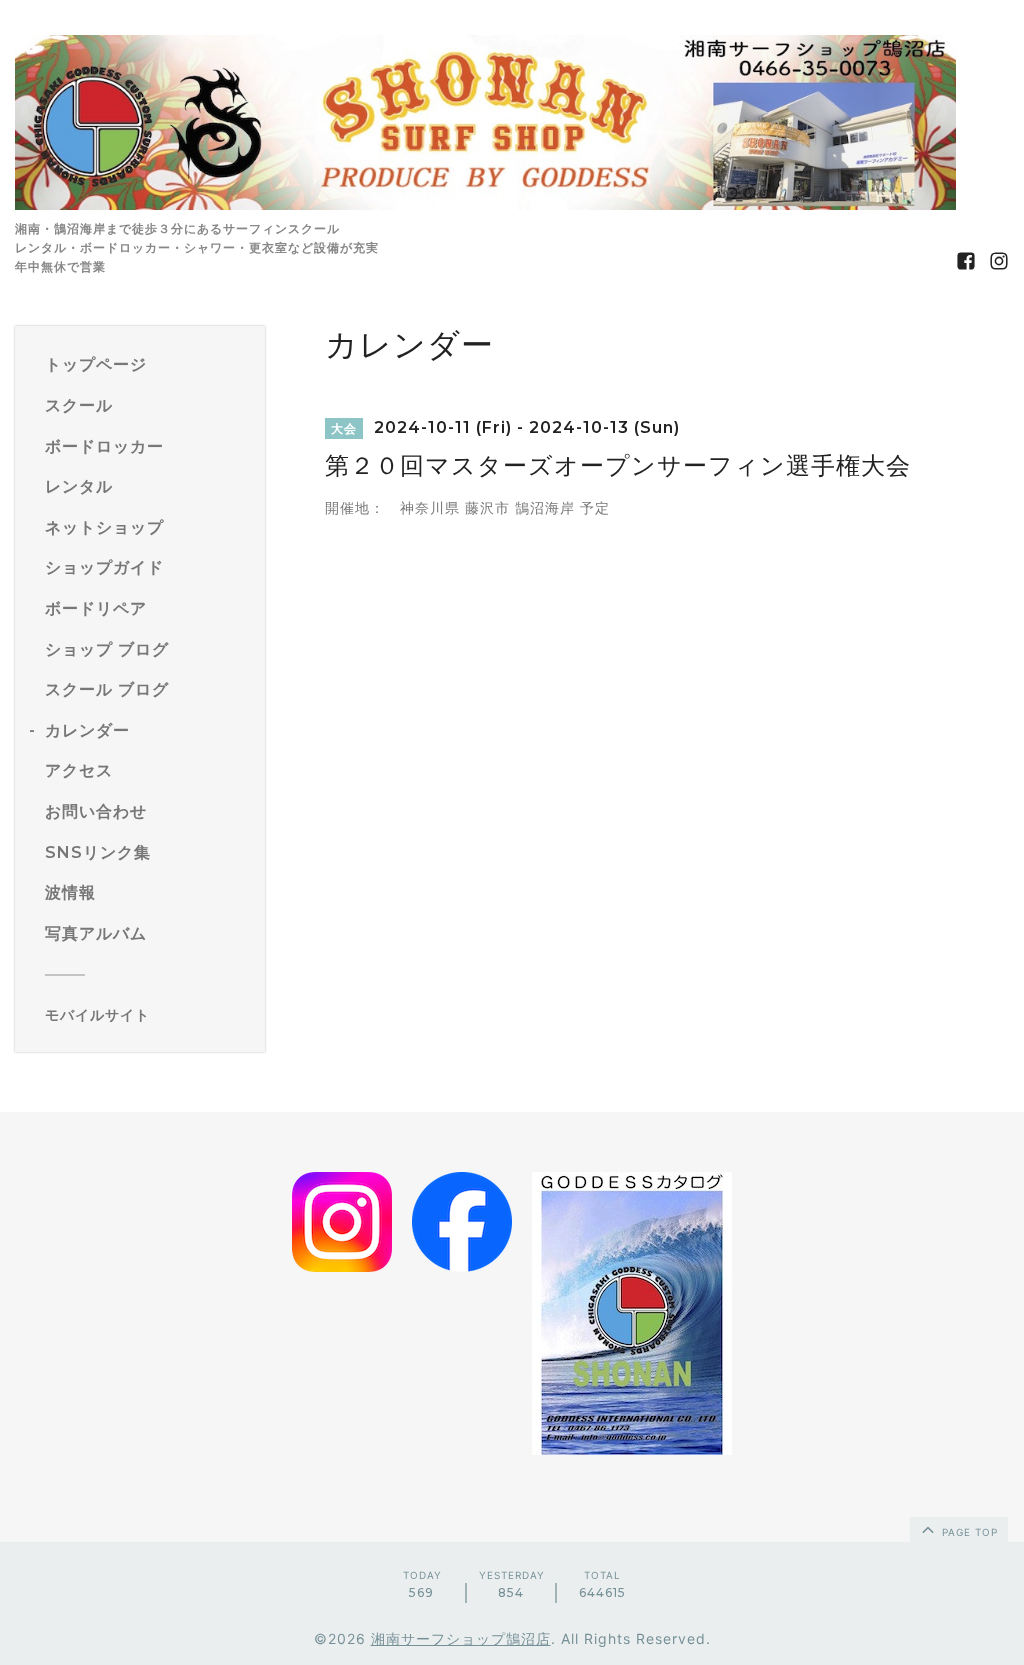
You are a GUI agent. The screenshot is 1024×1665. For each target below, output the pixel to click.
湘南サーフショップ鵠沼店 (461, 1638)
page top (968, 1532)
